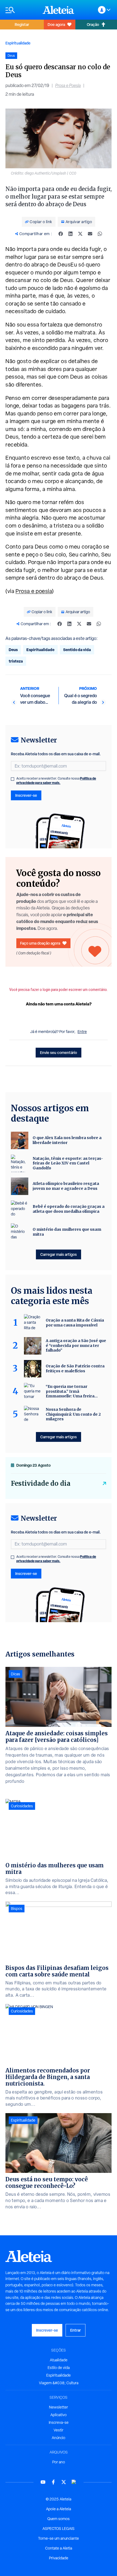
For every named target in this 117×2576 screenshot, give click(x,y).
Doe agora (56, 24)
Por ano (59, 2462)
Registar (22, 24)
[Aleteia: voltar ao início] (59, 10)
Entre (82, 1032)
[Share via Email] (90, 234)
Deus (13, 650)
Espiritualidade (18, 43)
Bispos (17, 1909)
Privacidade (59, 2558)
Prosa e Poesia (68, 86)
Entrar (76, 2330)
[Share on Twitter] (80, 234)
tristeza (16, 661)
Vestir (59, 2430)
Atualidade (59, 2360)
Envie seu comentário (59, 1052)
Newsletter (59, 2407)
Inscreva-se (59, 2422)
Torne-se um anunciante (59, 2538)
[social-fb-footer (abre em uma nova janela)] (53, 2482)
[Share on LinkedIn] (70, 234)
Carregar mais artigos (59, 1254)
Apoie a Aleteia (59, 2509)
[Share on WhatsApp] (100, 234)
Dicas (16, 1674)
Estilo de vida (59, 2368)
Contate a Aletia (59, 2548)
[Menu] (21, 10)
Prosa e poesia (34, 591)
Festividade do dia (41, 1483)
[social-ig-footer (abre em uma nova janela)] (74, 2482)
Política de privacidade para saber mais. (56, 781)
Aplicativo (59, 2415)
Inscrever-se (26, 795)
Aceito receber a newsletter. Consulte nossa (56, 781)
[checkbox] (13, 779)
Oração (93, 24)
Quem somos (59, 2519)
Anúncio (59, 2438)
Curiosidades (22, 1806)
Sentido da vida (77, 650)
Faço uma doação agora (40, 943)
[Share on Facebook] (61, 234)
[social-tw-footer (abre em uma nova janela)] (64, 2482)
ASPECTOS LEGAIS (59, 2529)
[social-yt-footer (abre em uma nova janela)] (43, 2482)
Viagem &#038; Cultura (59, 2383)
